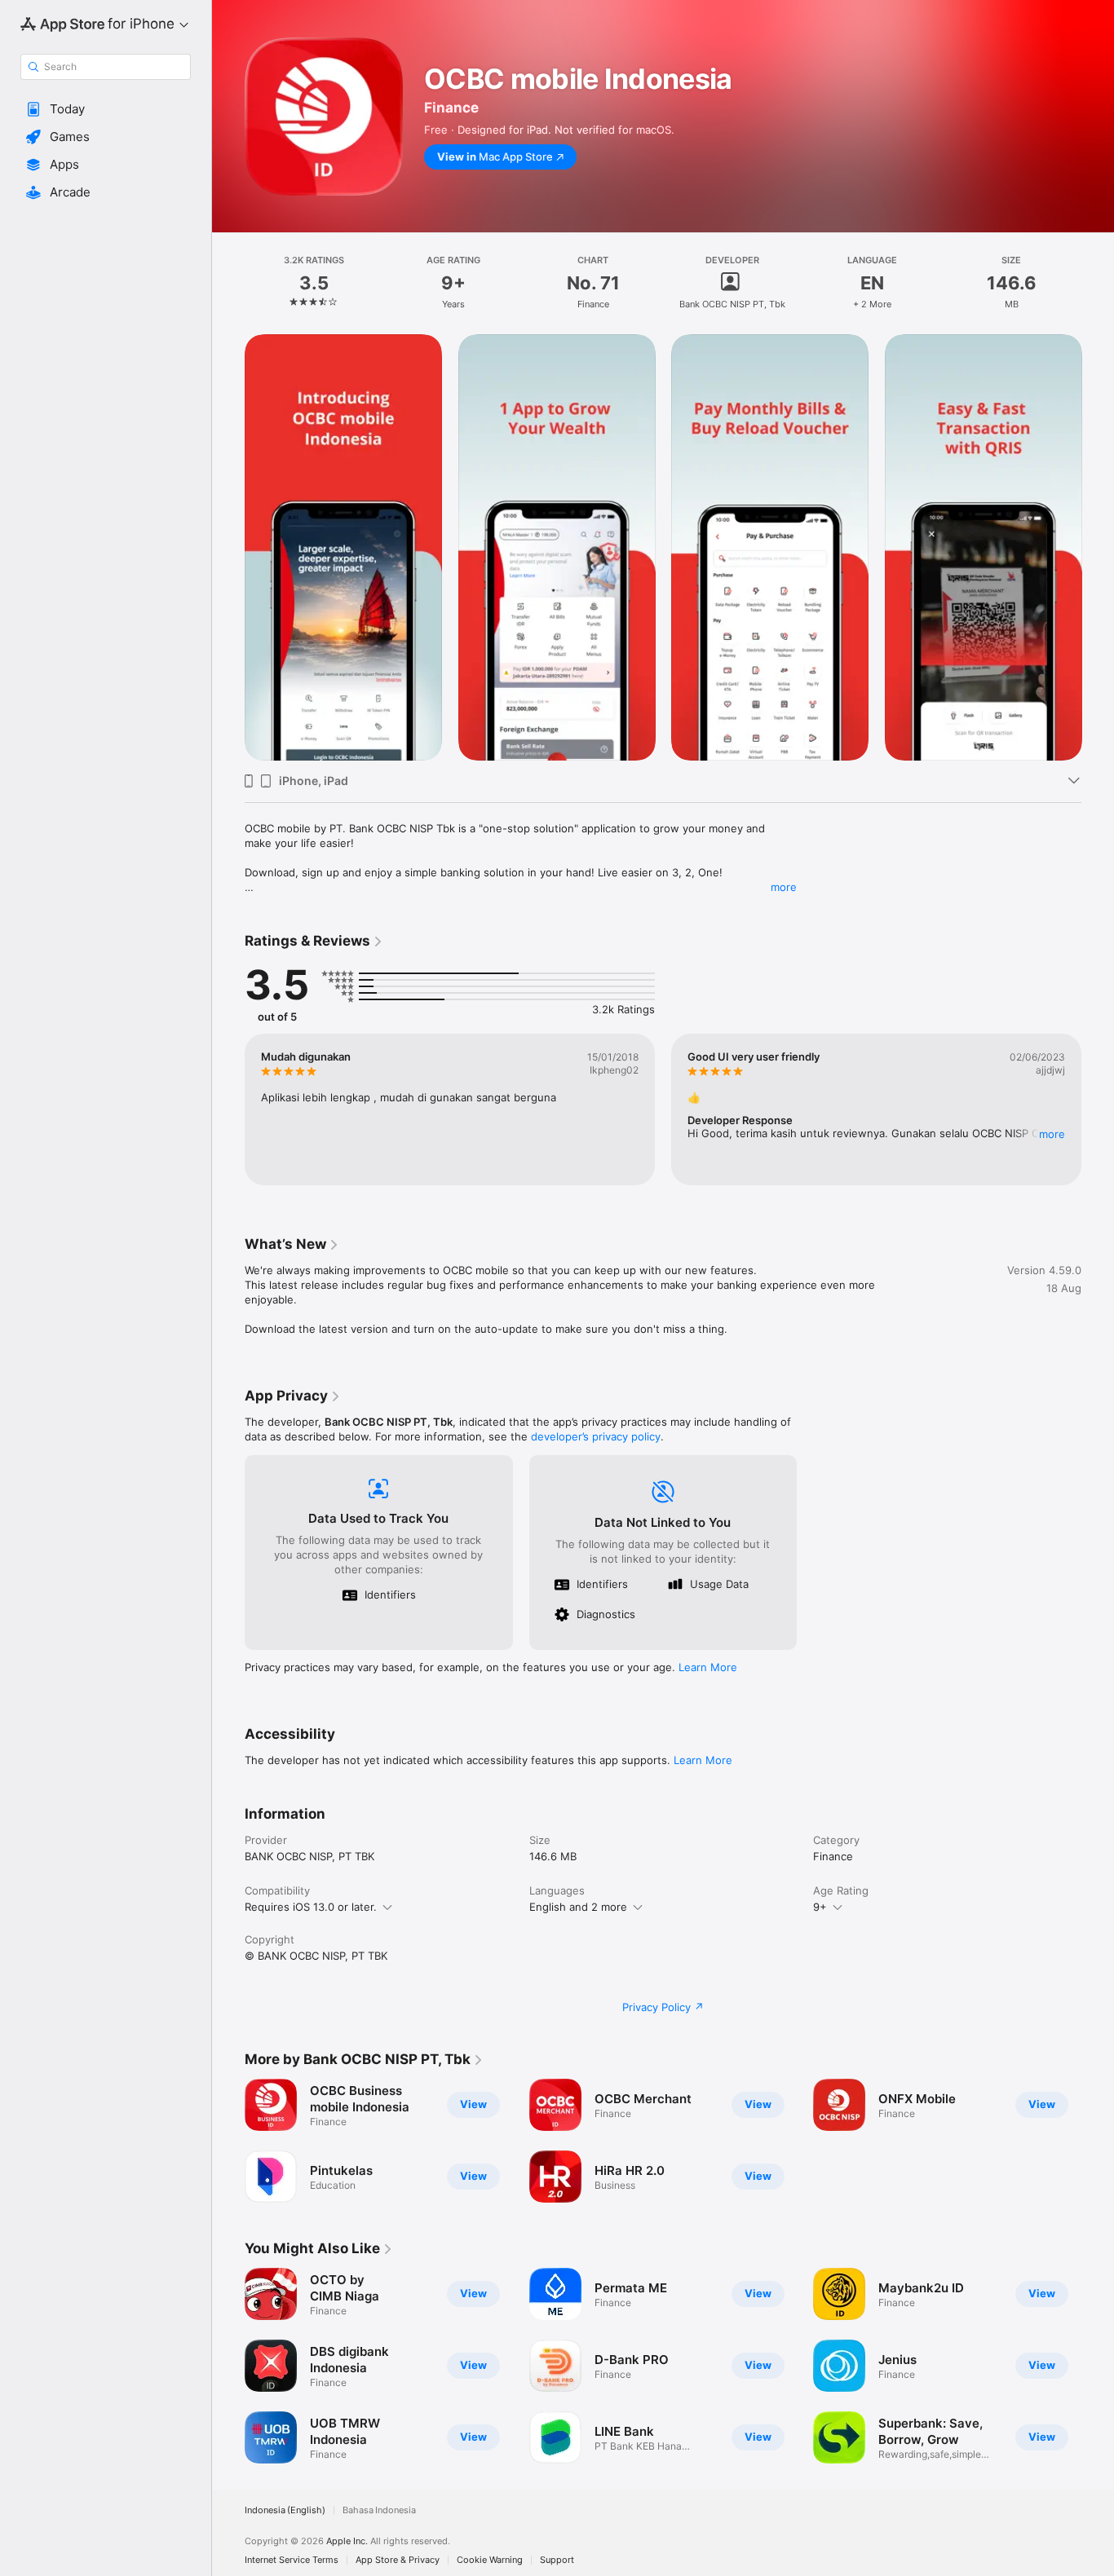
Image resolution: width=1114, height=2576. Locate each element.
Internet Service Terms (292, 2560)
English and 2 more (578, 1907)
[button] (106, 109)
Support (557, 2560)
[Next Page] (1098, 547)
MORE (1052, 1134)
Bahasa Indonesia (379, 2510)
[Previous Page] (228, 547)
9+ (820, 1907)
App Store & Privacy (398, 2560)
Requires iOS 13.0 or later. (311, 1907)
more (784, 887)
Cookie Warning (490, 2560)
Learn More (708, 1667)
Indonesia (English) (285, 2510)
